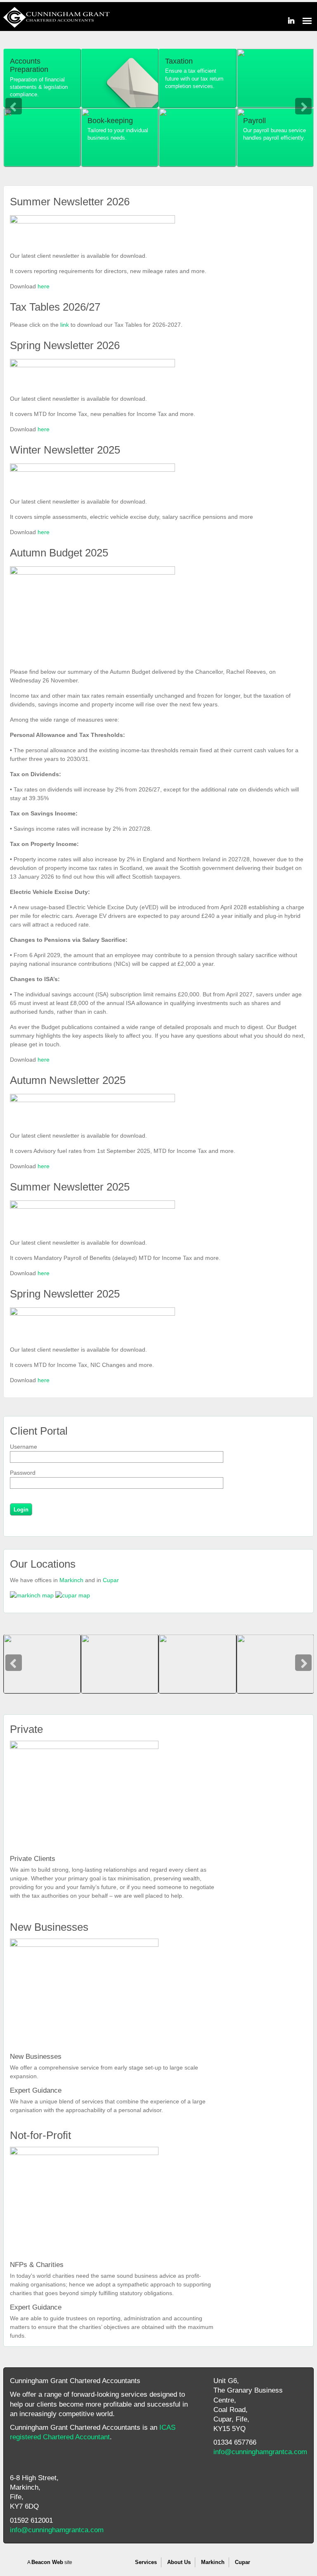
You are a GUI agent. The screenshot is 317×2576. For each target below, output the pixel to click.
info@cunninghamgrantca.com (260, 2452)
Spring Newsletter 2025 (65, 1294)
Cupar (111, 1580)
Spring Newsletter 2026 (65, 345)
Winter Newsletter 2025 (65, 450)
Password (23, 1473)
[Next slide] (303, 106)
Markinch (71, 1580)
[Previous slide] (14, 106)
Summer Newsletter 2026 (70, 202)
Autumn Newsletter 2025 (68, 1080)
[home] (57, 24)
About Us (179, 2562)
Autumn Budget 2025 (59, 553)
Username (24, 1447)
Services (146, 2562)
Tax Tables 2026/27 (55, 307)
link (65, 325)
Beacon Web (47, 2562)
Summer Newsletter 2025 (70, 1187)
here (44, 286)
